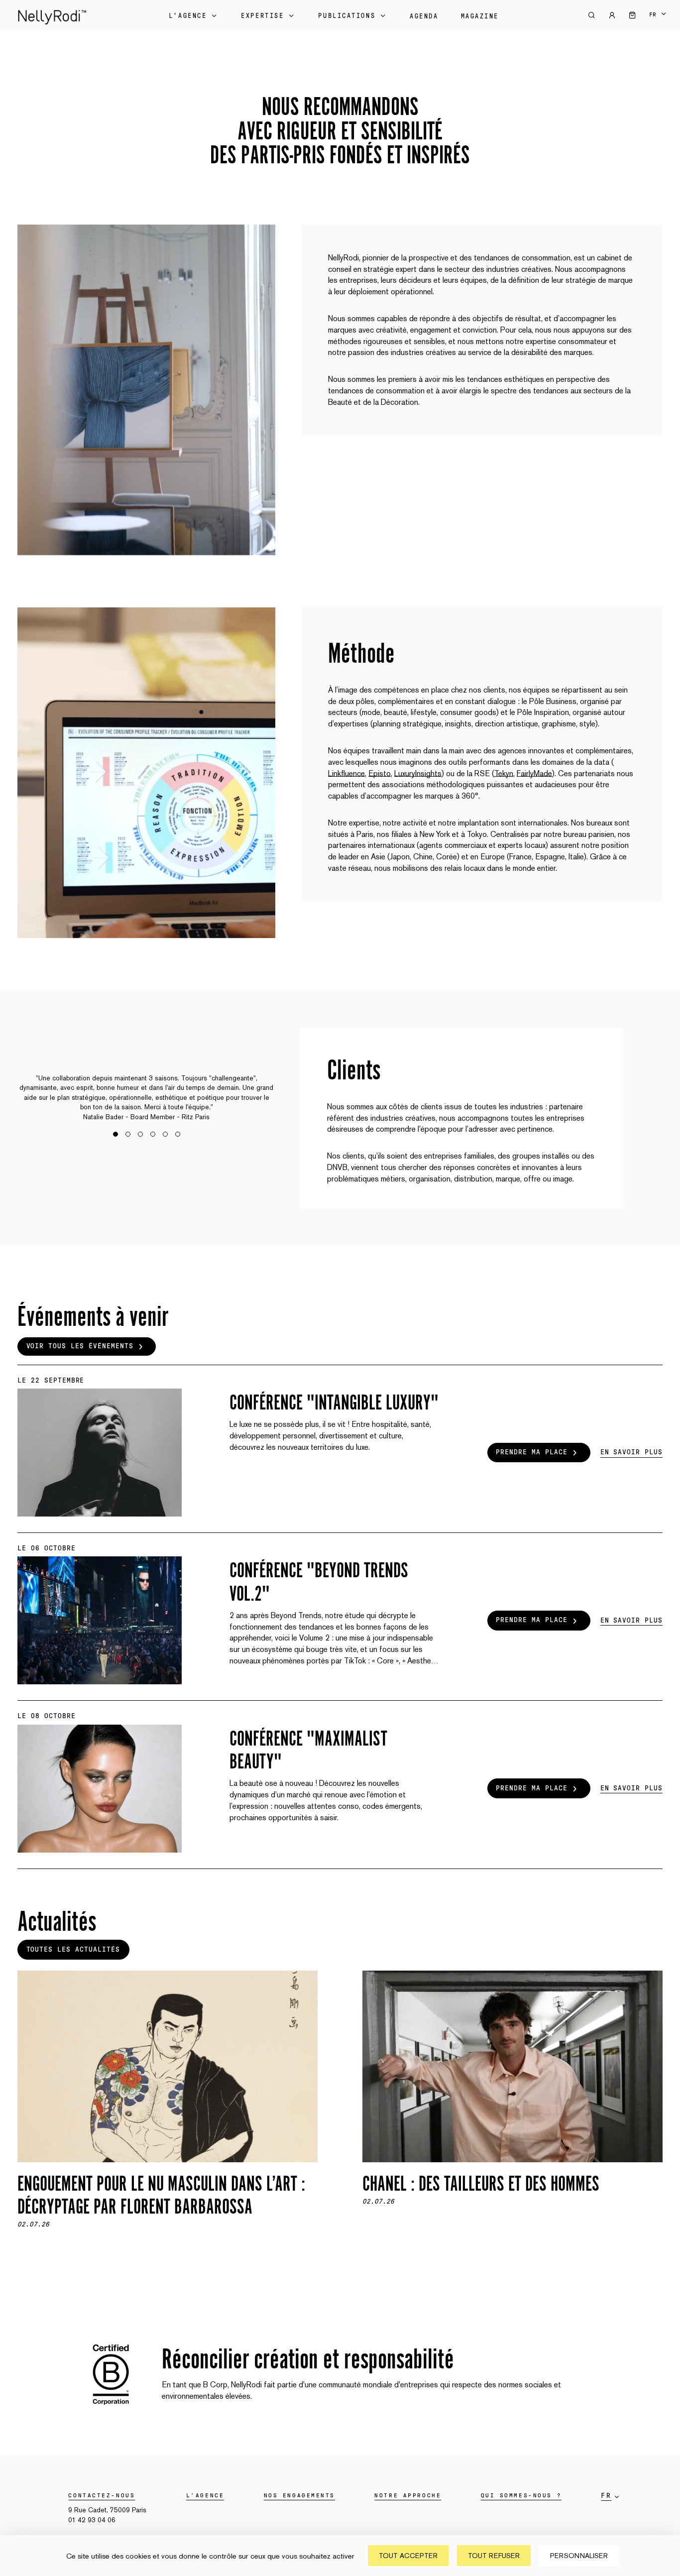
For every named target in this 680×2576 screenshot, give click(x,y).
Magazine (480, 16)
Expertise (262, 16)
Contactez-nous (102, 2495)
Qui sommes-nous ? (521, 2495)
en (658, 21)
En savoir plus (631, 1452)
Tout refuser (494, 2556)
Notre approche (408, 2495)
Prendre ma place (531, 1452)
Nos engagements (299, 2495)
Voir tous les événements (80, 1346)
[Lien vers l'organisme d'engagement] (111, 2409)
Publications (347, 16)
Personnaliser (579, 2556)
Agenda (424, 16)
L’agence (205, 2495)
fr (653, 14)
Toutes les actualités (73, 1950)
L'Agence (188, 16)
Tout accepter (408, 2556)
